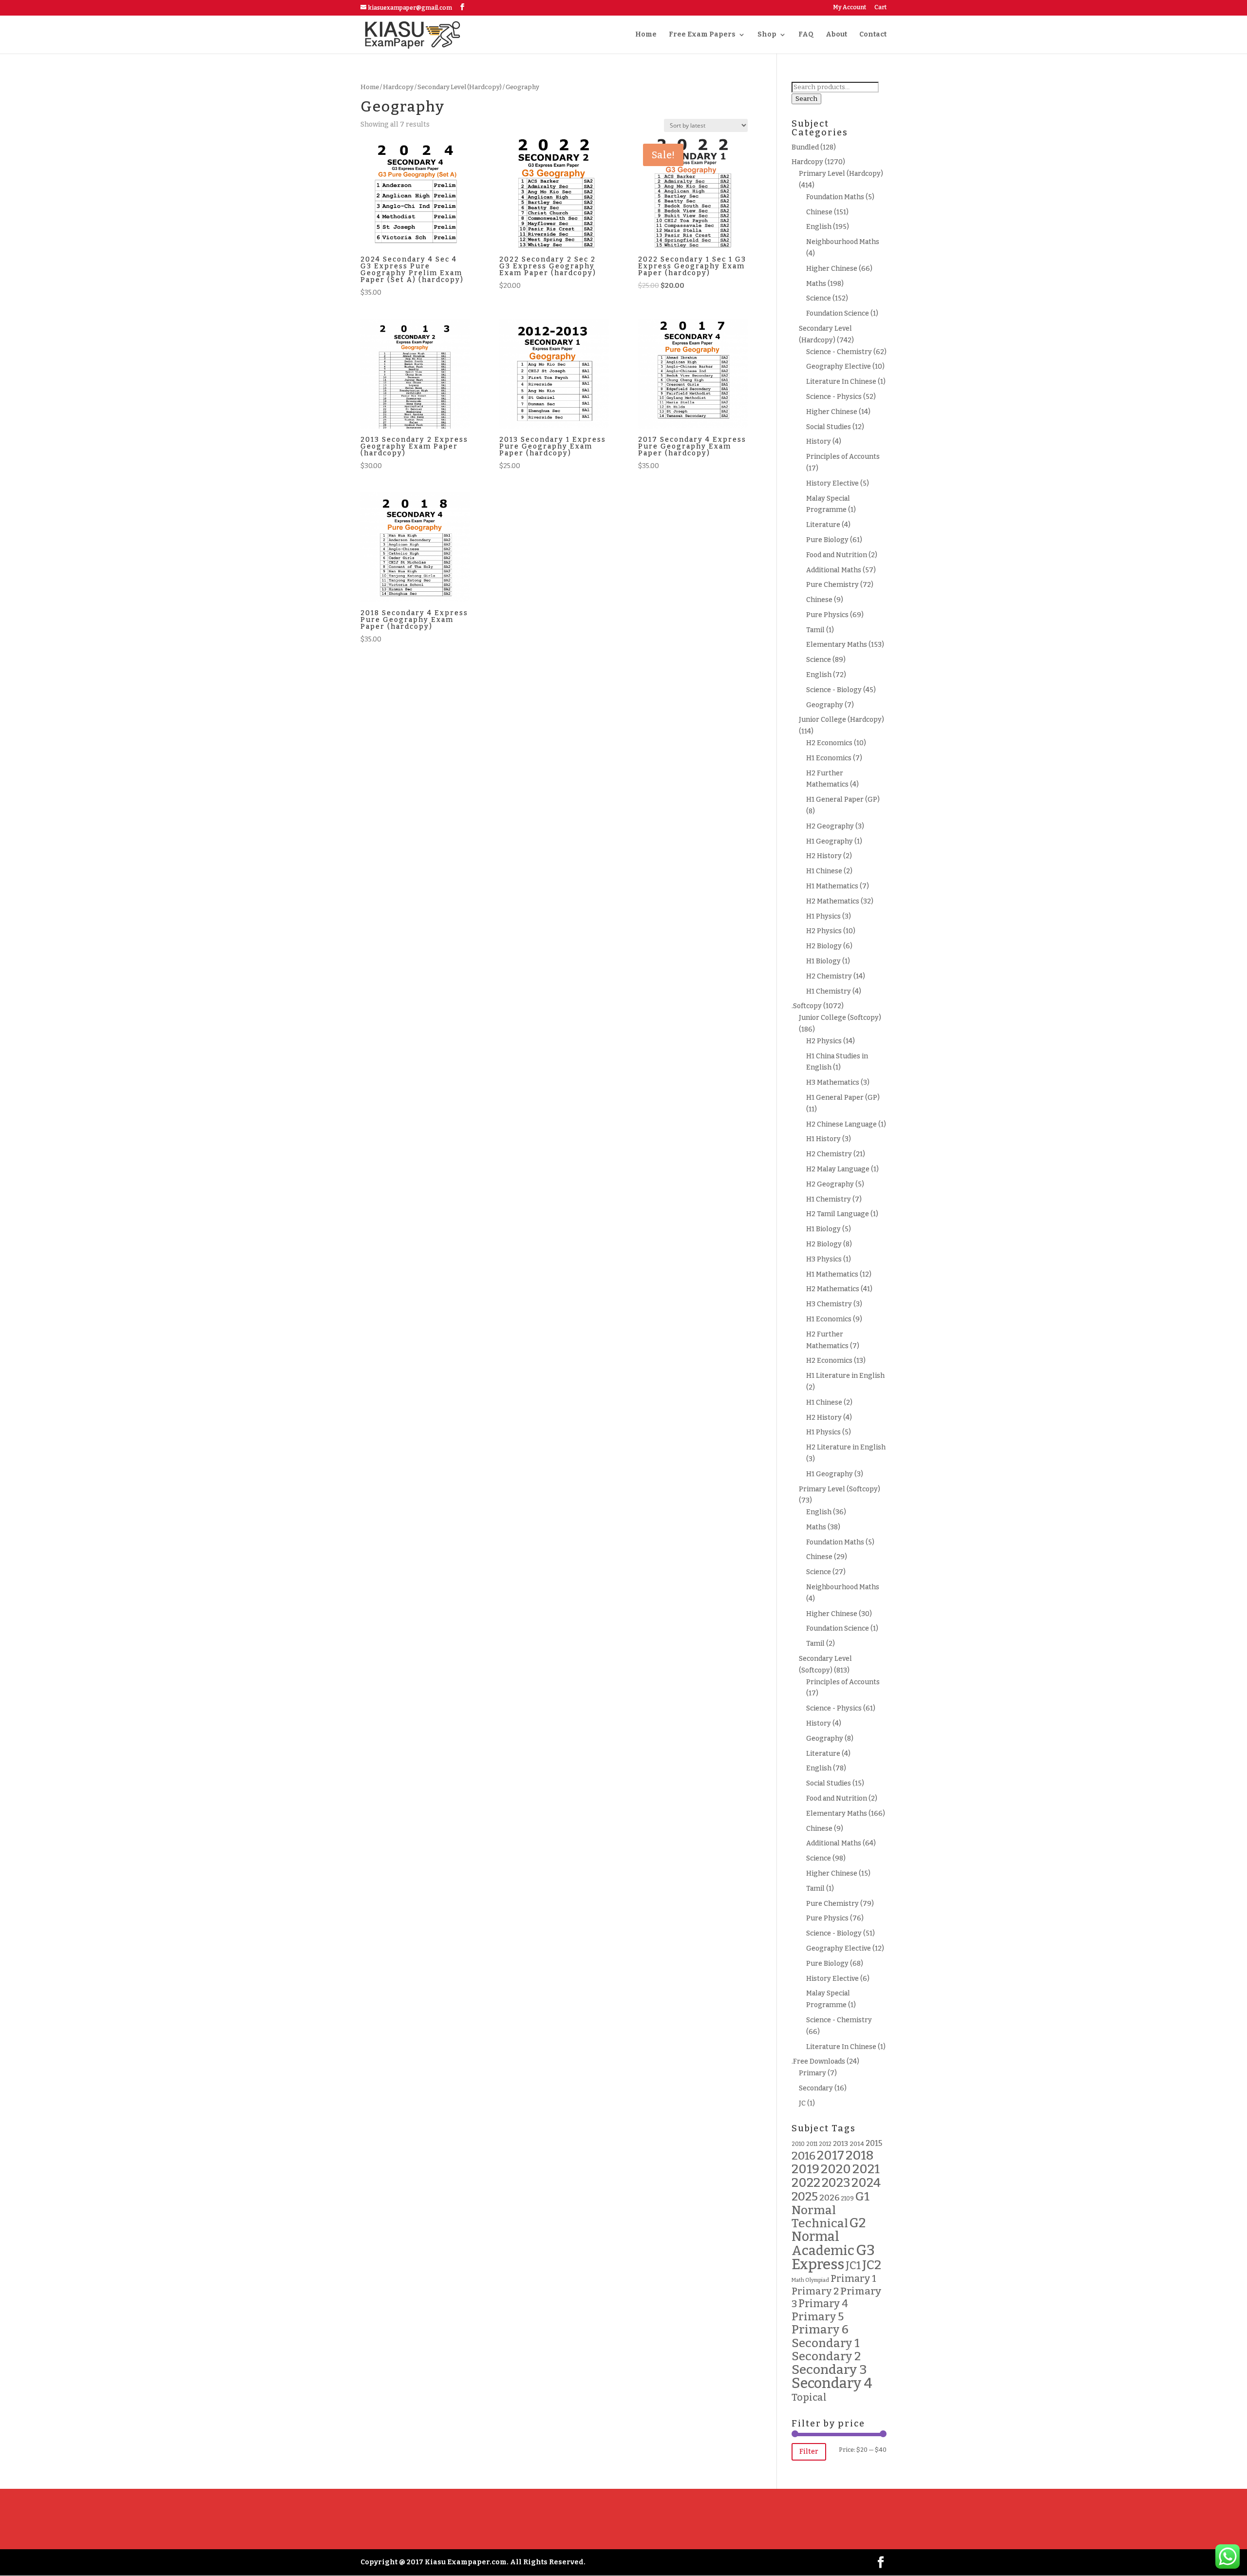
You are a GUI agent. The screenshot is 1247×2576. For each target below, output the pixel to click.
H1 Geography (830, 841)
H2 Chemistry (829, 976)
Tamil (815, 630)
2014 (857, 2144)
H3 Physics (824, 1259)
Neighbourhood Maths (843, 242)
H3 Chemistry (829, 1304)
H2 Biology (824, 946)
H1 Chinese (824, 871)
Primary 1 (853, 2279)
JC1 (853, 2266)
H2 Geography (830, 826)
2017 (831, 2155)
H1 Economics (829, 758)
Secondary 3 (829, 2369)
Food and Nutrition (837, 555)
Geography (825, 705)
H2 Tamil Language (838, 1214)
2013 (841, 2144)
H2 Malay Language (838, 1169)
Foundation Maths (835, 197)
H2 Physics (824, 931)
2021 (866, 2169)
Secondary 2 (826, 2356)
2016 (803, 2156)
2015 (874, 2143)
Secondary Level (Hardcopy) (460, 87)
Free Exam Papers (702, 35)
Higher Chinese (832, 269)
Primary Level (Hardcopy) (841, 174)
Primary (812, 2073)
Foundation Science (838, 313)
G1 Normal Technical (831, 2210)
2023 (836, 2183)
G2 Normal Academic (829, 2237)
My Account (850, 8)
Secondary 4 (832, 2383)
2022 (806, 2183)
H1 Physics (823, 916)
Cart (880, 8)
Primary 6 (820, 2330)
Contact (873, 35)
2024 (866, 2183)
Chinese (819, 212)
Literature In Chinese (841, 382)
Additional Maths (834, 570)
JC (802, 2103)
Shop (767, 35)
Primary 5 (818, 2317)
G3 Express (833, 2257)
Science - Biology (834, 690)
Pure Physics (827, 615)
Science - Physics (834, 397)
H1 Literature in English (845, 1376)
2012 (825, 2144)
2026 (829, 2198)
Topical (809, 2397)
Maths (816, 284)
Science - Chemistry (839, 352)
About (836, 35)
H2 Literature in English (846, 1447)
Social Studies (829, 427)
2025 (805, 2196)
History (819, 442)
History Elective (832, 483)
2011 (812, 2144)
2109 (847, 2199)
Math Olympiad (810, 2280)
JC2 (872, 2265)
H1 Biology (823, 961)
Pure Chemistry (832, 585)
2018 (860, 2155)
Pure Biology (827, 540)
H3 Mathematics (833, 1082)
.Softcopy (807, 1006)
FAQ (806, 35)
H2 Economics (829, 743)
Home (646, 35)
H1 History (823, 1139)
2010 (798, 2144)
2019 (805, 2169)
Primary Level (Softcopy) (840, 1489)
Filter (809, 2452)
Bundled (805, 147)
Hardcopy (398, 87)
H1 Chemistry (829, 991)
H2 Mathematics (833, 901)
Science (819, 298)
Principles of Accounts (843, 457)
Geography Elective (839, 367)
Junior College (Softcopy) (840, 1018)
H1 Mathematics (832, 886)
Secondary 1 (826, 2343)
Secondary (816, 2088)
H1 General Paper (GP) (843, 799)
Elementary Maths (837, 645)
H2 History (824, 856)
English (819, 227)
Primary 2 (815, 2291)
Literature (823, 525)
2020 (836, 2169)
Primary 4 (823, 2304)
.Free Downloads (818, 2061)
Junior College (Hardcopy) (841, 720)
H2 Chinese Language (841, 1124)
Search (806, 99)
